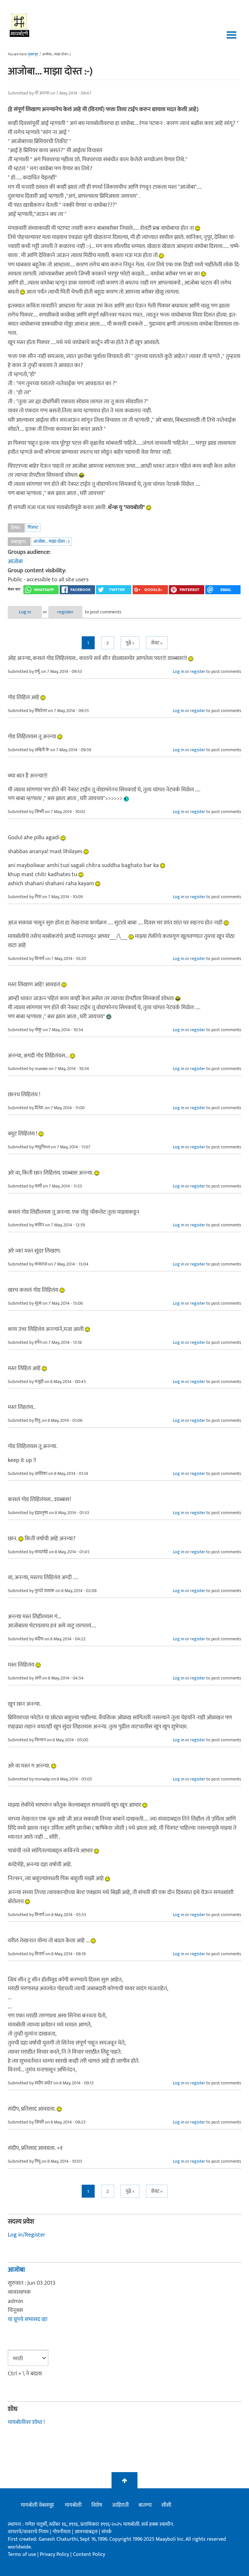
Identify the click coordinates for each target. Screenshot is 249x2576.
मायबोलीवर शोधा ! (26, 2422)
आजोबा (15, 562)
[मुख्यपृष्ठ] (20, 24)
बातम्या (145, 2505)
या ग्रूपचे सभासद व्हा (28, 2319)
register (65, 612)
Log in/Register (27, 2235)
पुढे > (130, 643)
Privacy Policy (55, 2554)
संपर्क (107, 2532)
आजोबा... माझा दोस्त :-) (51, 541)
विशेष (97, 2505)
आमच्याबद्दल (87, 2532)
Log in (25, 612)
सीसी (166, 2505)
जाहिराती (120, 2505)
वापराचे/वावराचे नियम (28, 2532)
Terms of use (22, 2554)
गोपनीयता (62, 2532)
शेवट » (157, 643)
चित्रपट (33, 527)
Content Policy (89, 2554)
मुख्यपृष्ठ (33, 54)
